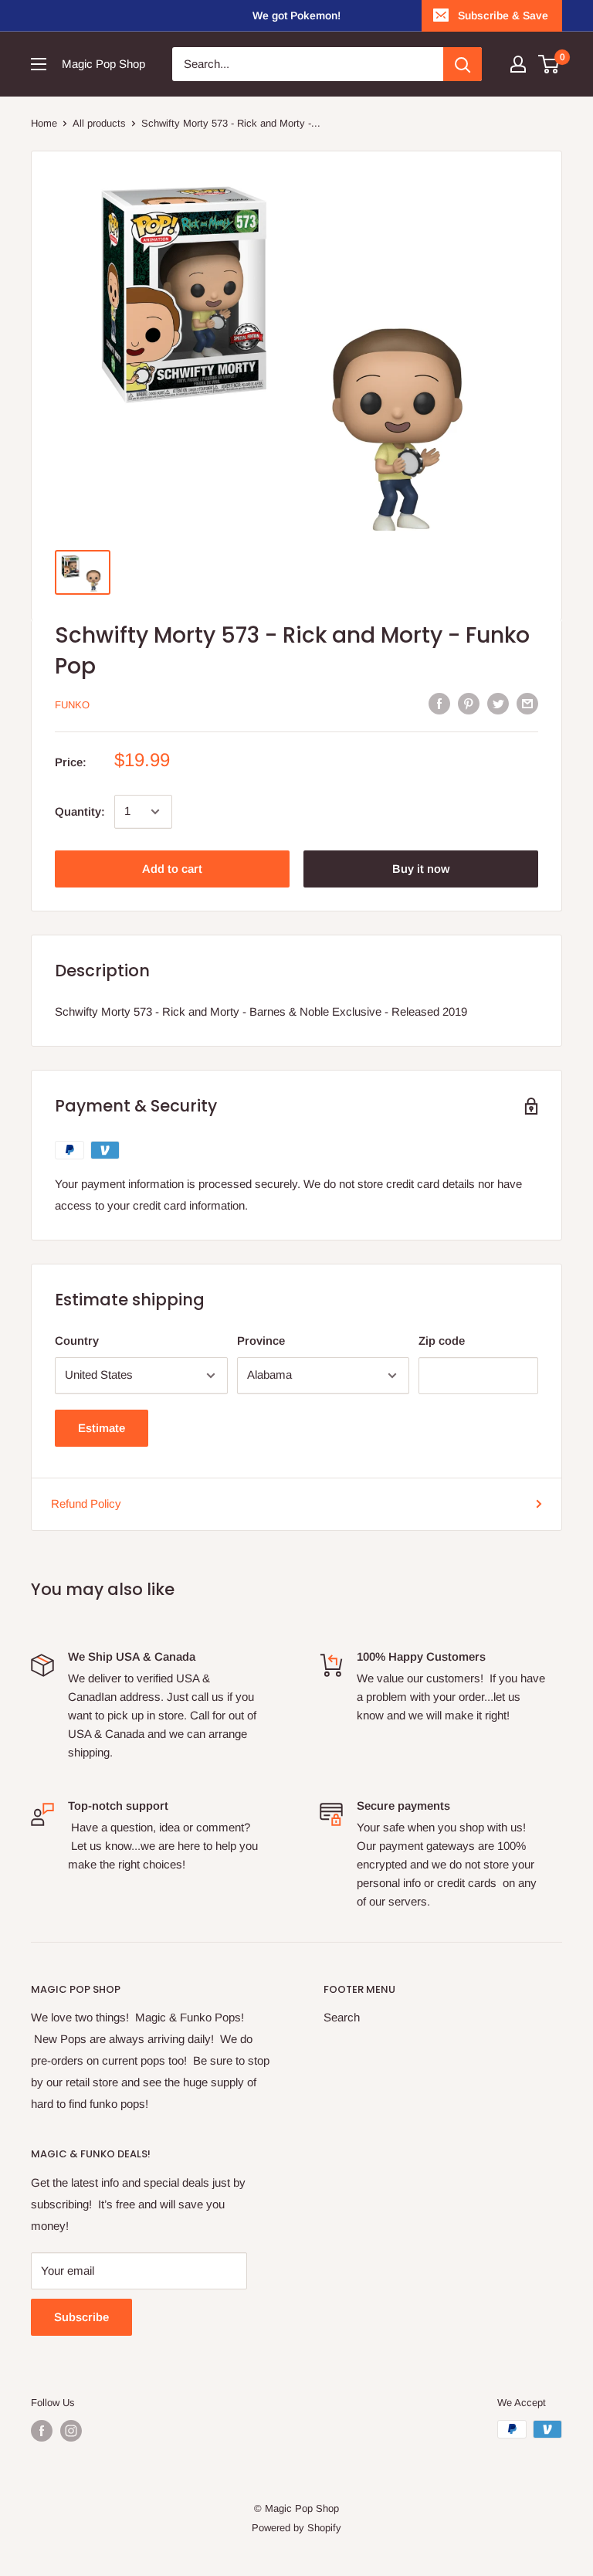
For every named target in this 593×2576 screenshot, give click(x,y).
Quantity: (80, 811)
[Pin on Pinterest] (469, 703)
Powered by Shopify (296, 2528)
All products (99, 123)
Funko (72, 705)
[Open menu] (39, 64)
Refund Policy (86, 1504)
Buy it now (421, 869)
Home (44, 123)
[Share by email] (527, 703)
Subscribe (81, 2317)
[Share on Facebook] (439, 703)
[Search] (463, 64)
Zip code (442, 1341)
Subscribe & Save (503, 15)
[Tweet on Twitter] (498, 703)
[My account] (518, 64)
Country (77, 1341)
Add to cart (172, 869)
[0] (549, 64)
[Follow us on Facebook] (42, 2431)
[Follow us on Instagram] (71, 2431)
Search (342, 2017)
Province (261, 1341)
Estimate (102, 1428)
